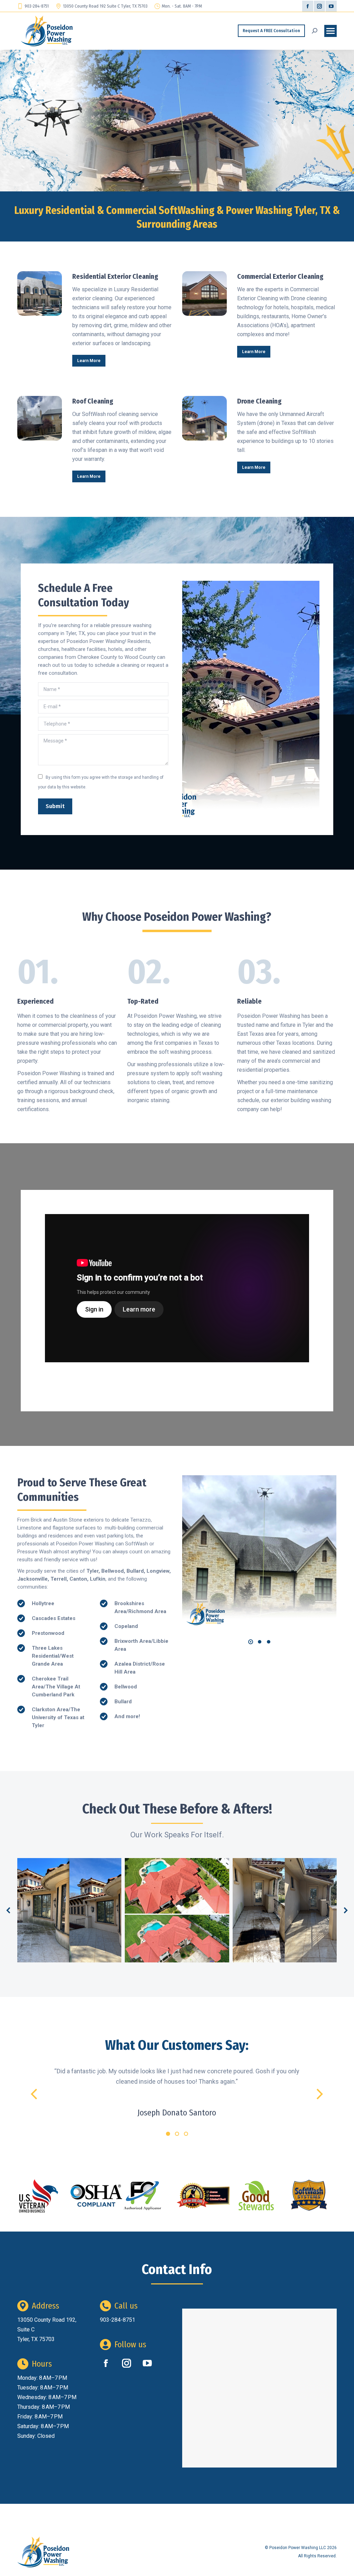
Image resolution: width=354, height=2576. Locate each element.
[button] (251, 1642)
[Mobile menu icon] (330, 31)
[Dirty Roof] (177, 1910)
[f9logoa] (142, 2196)
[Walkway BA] (285, 1910)
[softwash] (309, 2196)
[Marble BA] (69, 1910)
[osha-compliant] (96, 2196)
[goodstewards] (256, 2196)
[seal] (203, 2196)
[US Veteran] (39, 2196)
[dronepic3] (259, 1552)
